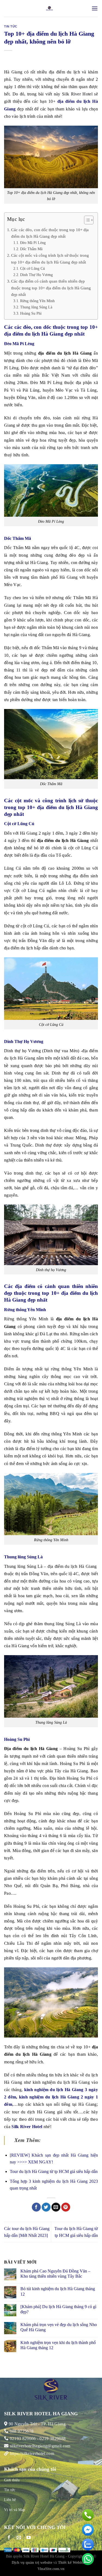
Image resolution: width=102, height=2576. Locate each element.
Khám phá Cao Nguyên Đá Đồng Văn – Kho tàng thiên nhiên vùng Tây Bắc (55, 2274)
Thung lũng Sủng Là (36, 307)
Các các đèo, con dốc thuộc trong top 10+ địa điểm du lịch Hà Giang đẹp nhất (50, 233)
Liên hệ (10, 2500)
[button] (86, 221)
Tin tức (11, 26)
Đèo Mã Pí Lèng (33, 243)
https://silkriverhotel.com (32, 2453)
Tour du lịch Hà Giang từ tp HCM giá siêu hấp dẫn (54, 2171)
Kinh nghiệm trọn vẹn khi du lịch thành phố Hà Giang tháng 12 (58, 2345)
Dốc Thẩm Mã (31, 249)
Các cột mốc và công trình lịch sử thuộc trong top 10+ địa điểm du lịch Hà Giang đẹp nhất (50, 258)
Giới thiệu (12, 2480)
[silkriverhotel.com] (49, 8)
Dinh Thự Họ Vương (36, 275)
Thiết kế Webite (71, 2562)
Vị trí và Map (15, 2510)
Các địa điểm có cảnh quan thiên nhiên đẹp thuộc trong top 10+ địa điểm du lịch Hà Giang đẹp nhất (51, 288)
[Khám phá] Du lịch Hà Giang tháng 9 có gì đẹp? (58, 2309)
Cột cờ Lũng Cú (33, 268)
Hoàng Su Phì (31, 313)
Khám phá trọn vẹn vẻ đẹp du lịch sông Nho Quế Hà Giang (59, 2327)
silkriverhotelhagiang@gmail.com (39, 2446)
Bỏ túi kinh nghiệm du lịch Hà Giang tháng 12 (58, 2291)
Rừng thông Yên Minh (37, 301)
